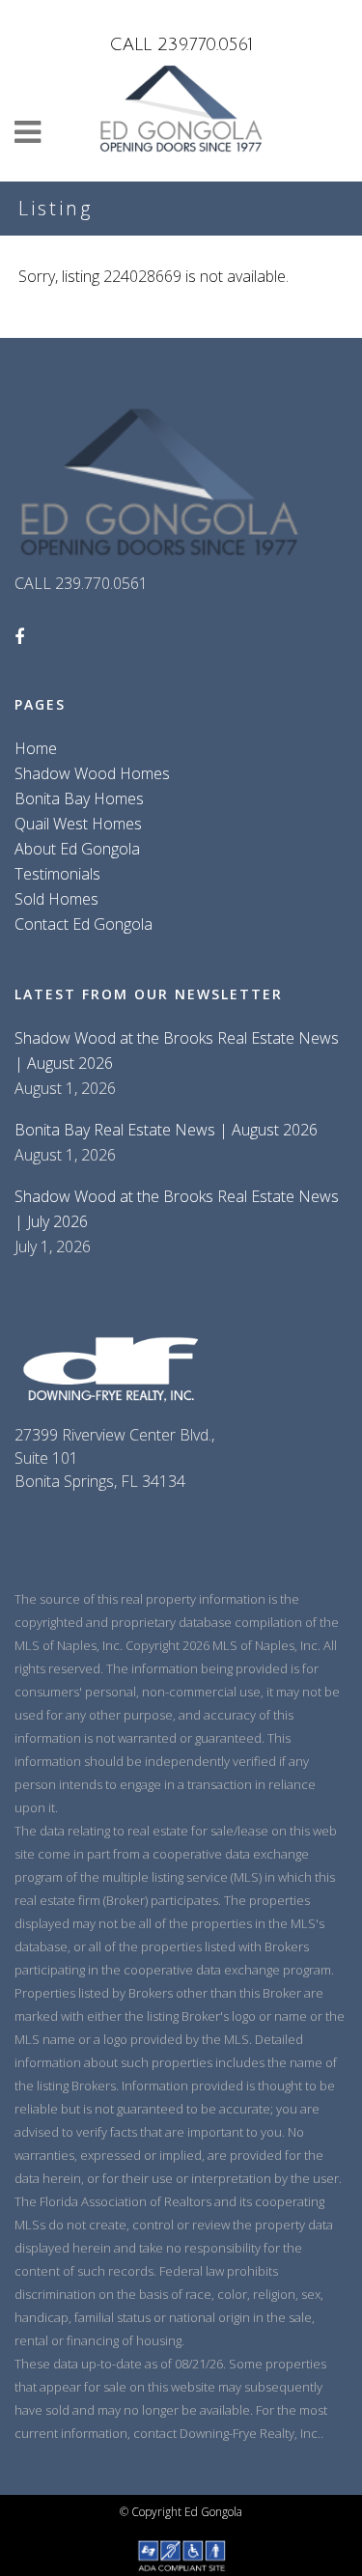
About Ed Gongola (77, 849)
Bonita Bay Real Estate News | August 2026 (166, 1130)
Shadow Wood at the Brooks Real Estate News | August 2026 (177, 1050)
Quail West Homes (78, 824)
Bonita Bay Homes (79, 798)
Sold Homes (56, 899)
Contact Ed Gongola (84, 924)
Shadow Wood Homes (92, 773)
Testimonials (57, 874)
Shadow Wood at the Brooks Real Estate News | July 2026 (177, 1209)
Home (36, 748)
